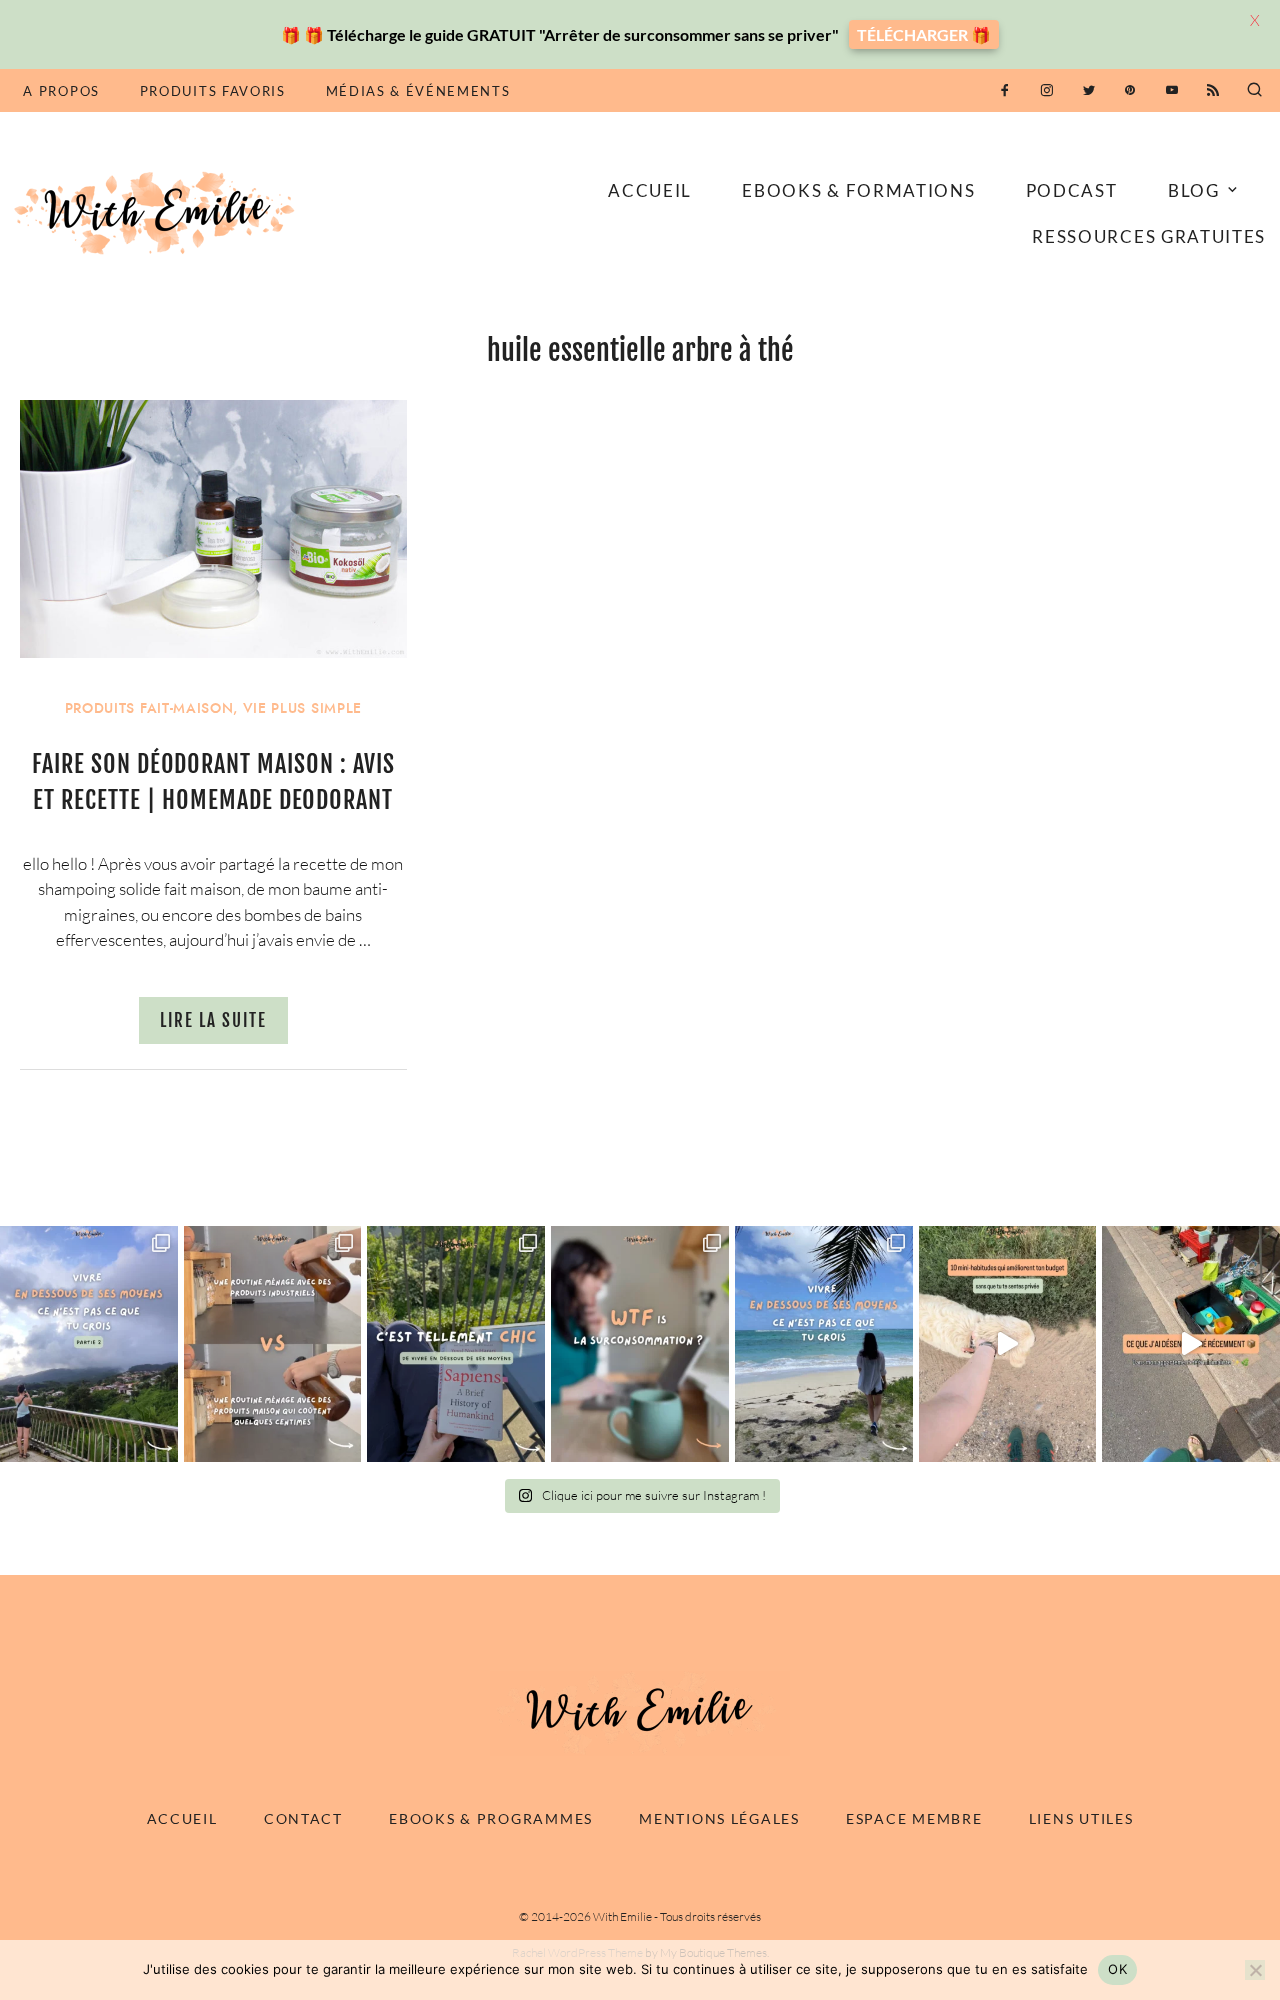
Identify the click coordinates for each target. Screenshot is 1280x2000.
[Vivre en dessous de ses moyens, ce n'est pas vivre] (824, 1344)
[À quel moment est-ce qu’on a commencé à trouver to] (640, 1344)
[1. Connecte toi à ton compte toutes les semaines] (1008, 1344)
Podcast (1072, 190)
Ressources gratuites (1149, 236)
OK (1117, 1969)
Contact (303, 1818)
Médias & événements (418, 91)
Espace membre (914, 1818)
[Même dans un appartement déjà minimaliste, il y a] (1191, 1344)
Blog (1194, 190)
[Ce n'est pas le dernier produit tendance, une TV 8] (273, 1344)
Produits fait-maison (149, 708)
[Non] (1255, 1970)
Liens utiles (1081, 1818)
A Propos (61, 91)
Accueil (650, 190)
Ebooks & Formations (858, 190)
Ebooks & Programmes (491, 1818)
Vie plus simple (302, 708)
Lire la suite (213, 1020)
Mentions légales (719, 1818)
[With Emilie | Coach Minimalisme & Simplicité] (158, 211)
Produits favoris (213, 91)
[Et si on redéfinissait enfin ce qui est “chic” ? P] (456, 1344)
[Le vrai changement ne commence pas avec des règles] (89, 1344)
